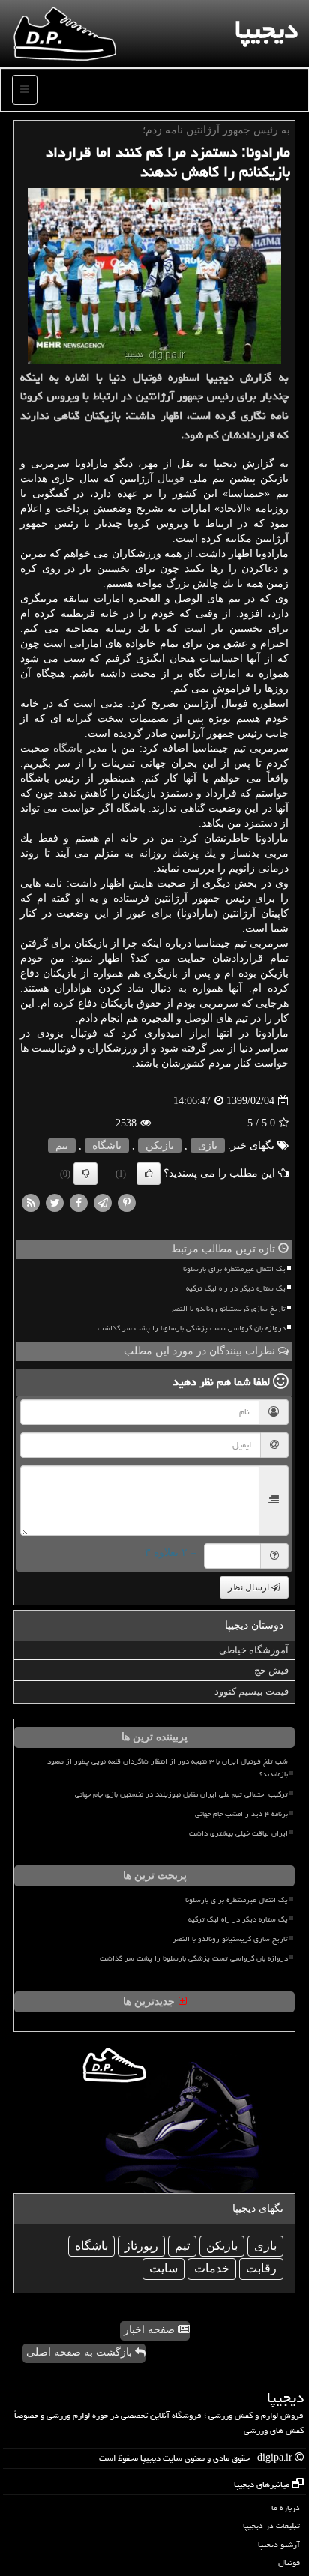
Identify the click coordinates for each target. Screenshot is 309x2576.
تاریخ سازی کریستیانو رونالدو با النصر (228, 1309)
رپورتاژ (141, 2246)
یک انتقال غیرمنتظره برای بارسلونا (234, 1269)
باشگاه (68, 748)
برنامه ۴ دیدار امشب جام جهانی (241, 1814)
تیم (62, 1146)
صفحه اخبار (151, 2330)
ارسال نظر (250, 1587)
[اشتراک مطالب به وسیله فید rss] (31, 1203)
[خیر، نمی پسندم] (85, 1174)
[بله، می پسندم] (148, 1174)
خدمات (212, 2268)
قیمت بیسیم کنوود (252, 1691)
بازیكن (160, 1146)
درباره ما (286, 2507)
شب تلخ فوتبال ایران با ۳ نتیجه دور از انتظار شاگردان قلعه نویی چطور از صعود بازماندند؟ (168, 1768)
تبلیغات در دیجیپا (271, 2525)
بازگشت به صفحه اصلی (81, 2352)
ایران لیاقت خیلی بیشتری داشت (238, 1833)
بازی (208, 1146)
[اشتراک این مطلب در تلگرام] (103, 1203)
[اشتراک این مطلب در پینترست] (127, 1203)
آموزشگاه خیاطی (254, 1650)
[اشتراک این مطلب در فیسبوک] (79, 1203)
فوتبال (171, 479)
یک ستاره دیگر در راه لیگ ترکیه (236, 1288)
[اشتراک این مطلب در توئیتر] (55, 1203)
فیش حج (271, 1670)
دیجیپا (266, 30)
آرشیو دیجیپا (279, 2544)
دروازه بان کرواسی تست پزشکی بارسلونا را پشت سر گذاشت (192, 1328)
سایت (163, 2268)
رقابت (261, 2268)
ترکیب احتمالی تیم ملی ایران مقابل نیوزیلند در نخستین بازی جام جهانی (181, 1794)
